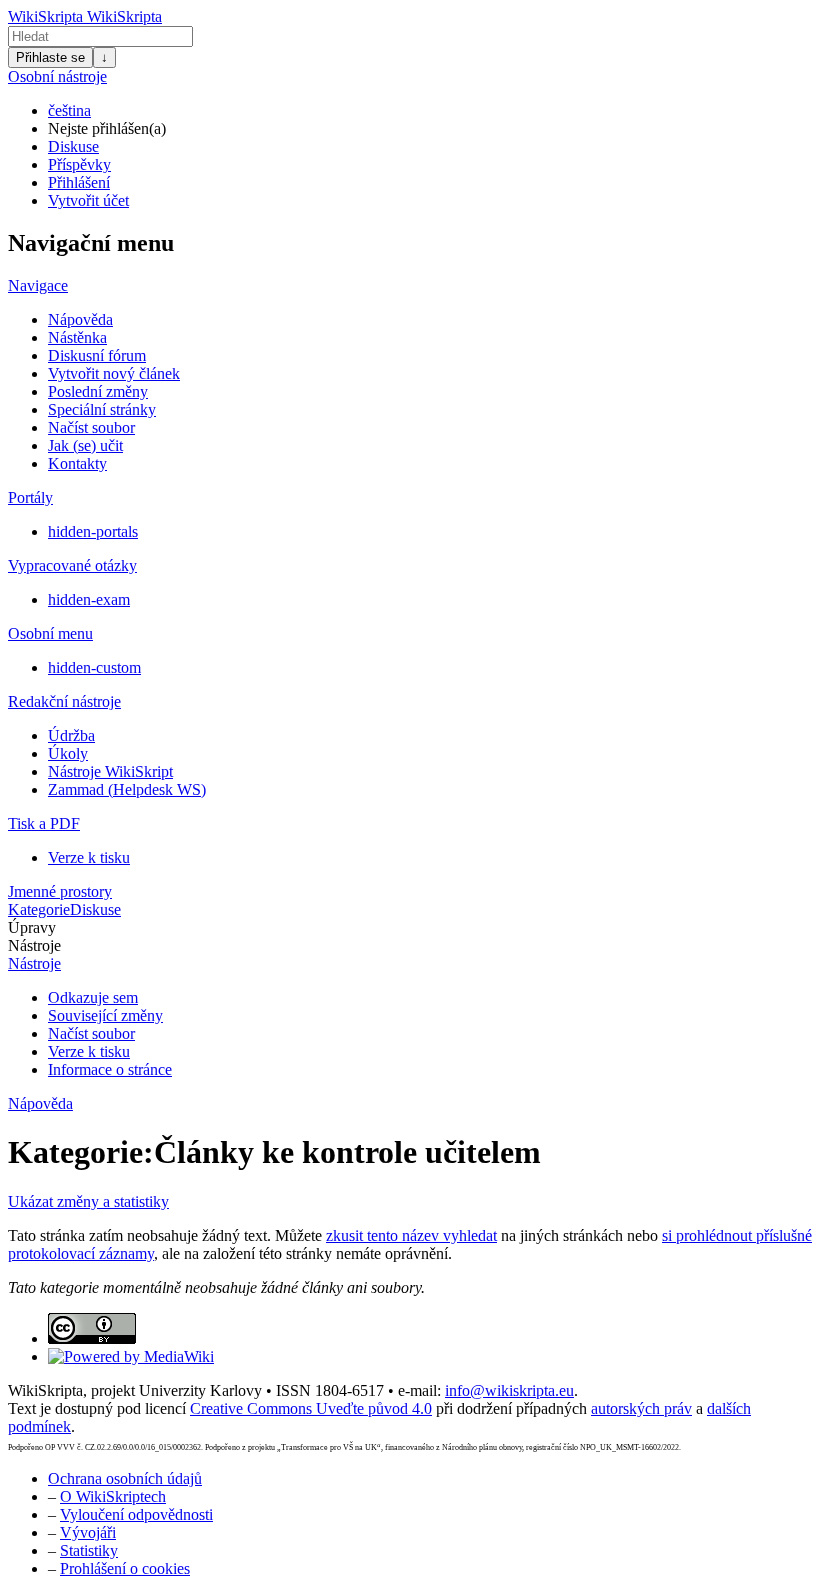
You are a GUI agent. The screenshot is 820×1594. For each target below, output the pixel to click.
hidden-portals (93, 531)
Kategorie (39, 909)
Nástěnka (77, 337)
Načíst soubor (91, 427)
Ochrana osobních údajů (125, 1478)
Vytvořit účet (88, 200)
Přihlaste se (50, 57)
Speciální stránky (102, 409)
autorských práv (641, 1408)
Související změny (105, 1015)
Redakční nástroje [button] (64, 701)
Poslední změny (98, 391)
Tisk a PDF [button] (44, 823)
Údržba (71, 735)
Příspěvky (79, 164)
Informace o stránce (110, 1069)
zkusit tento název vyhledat (411, 1235)
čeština (69, 110)
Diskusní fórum (97, 355)
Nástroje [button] (34, 945)
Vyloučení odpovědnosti (136, 1514)
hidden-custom (94, 667)
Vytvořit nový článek (114, 373)
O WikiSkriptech (113, 1496)
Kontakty (77, 463)
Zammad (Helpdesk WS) (127, 789)
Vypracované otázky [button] (72, 565)
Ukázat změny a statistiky (88, 1201)
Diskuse (73, 146)
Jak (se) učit (85, 445)
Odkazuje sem (93, 997)
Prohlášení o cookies (125, 1568)
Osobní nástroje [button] (57, 76)
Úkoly (68, 753)
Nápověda (80, 319)
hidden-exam (89, 599)
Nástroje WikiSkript (110, 771)
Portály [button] (30, 497)
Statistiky (89, 1550)
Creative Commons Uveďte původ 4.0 (311, 1408)
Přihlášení (79, 182)
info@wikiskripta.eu (509, 1390)
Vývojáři (88, 1532)
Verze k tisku (89, 857)
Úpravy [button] (32, 927)
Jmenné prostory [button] (60, 891)
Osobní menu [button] (50, 633)
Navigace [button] (38, 285)
